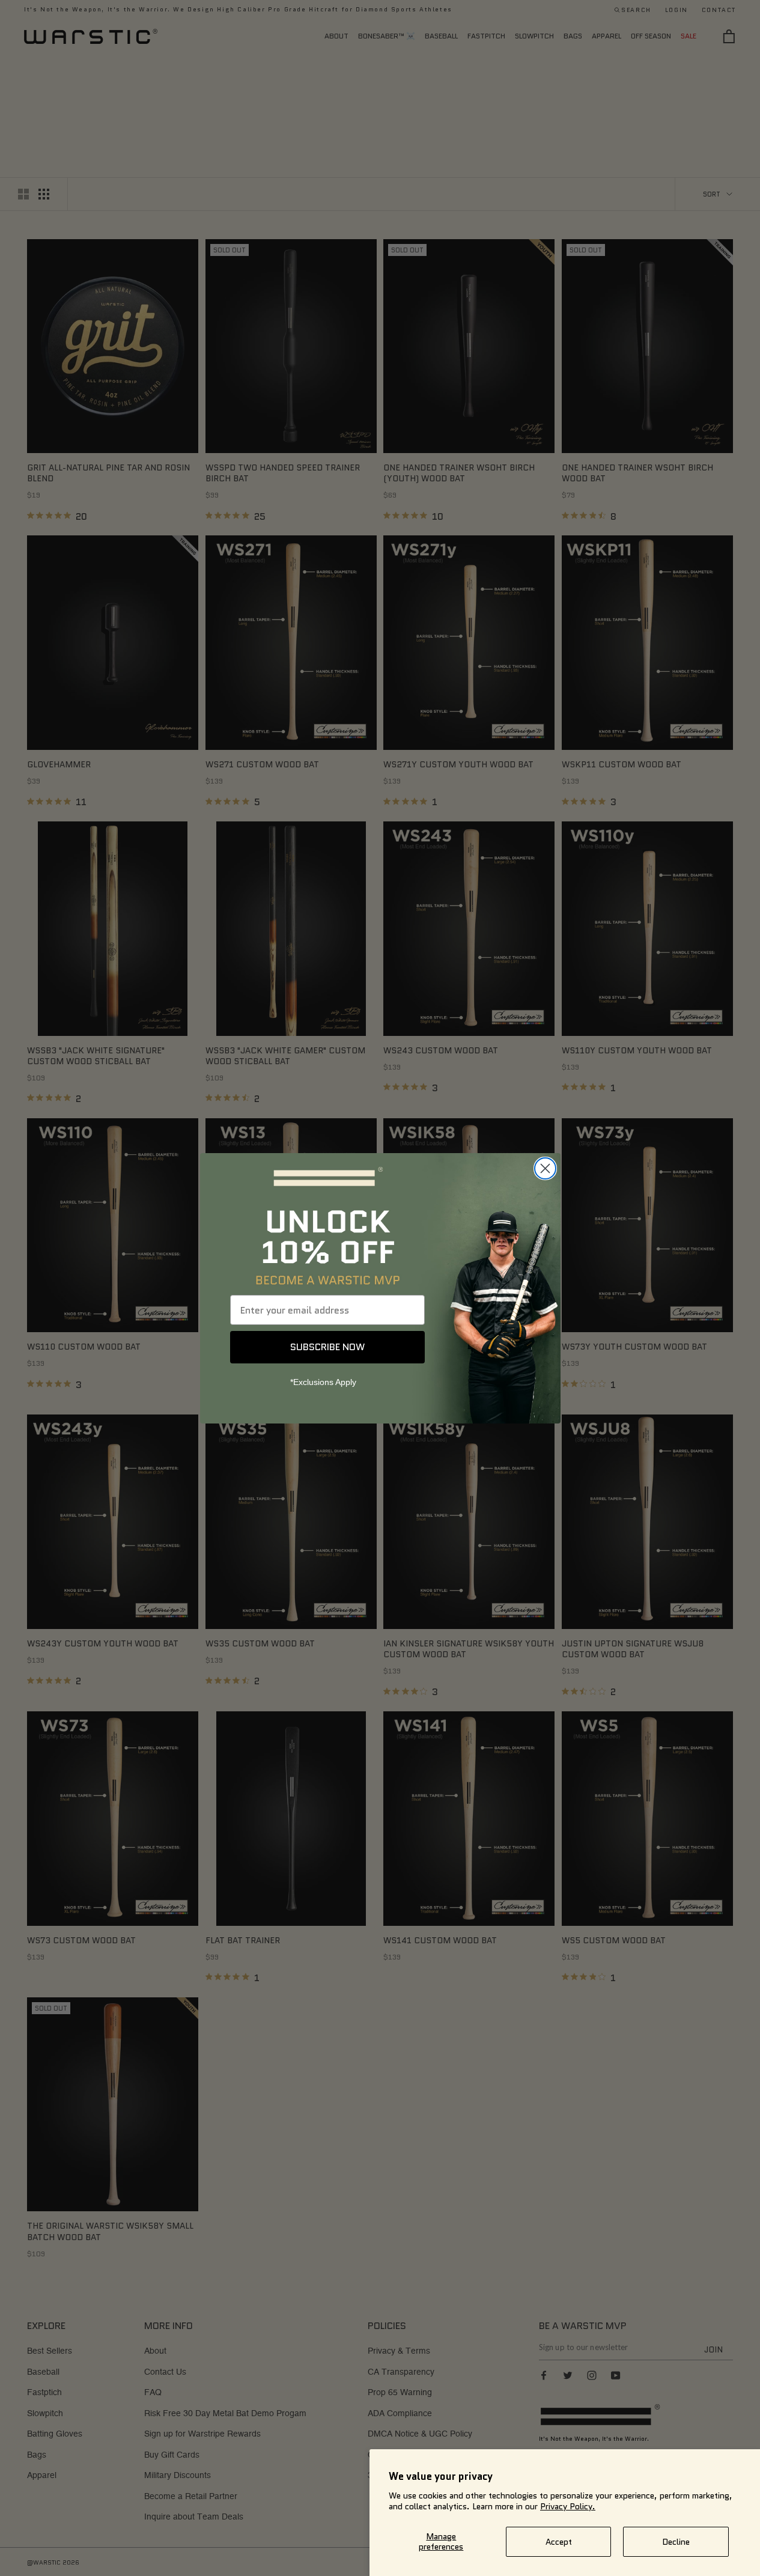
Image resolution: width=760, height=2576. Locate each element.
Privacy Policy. (568, 2506)
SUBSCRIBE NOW (327, 1347)
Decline (676, 2542)
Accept (559, 2542)
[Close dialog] (545, 1168)
